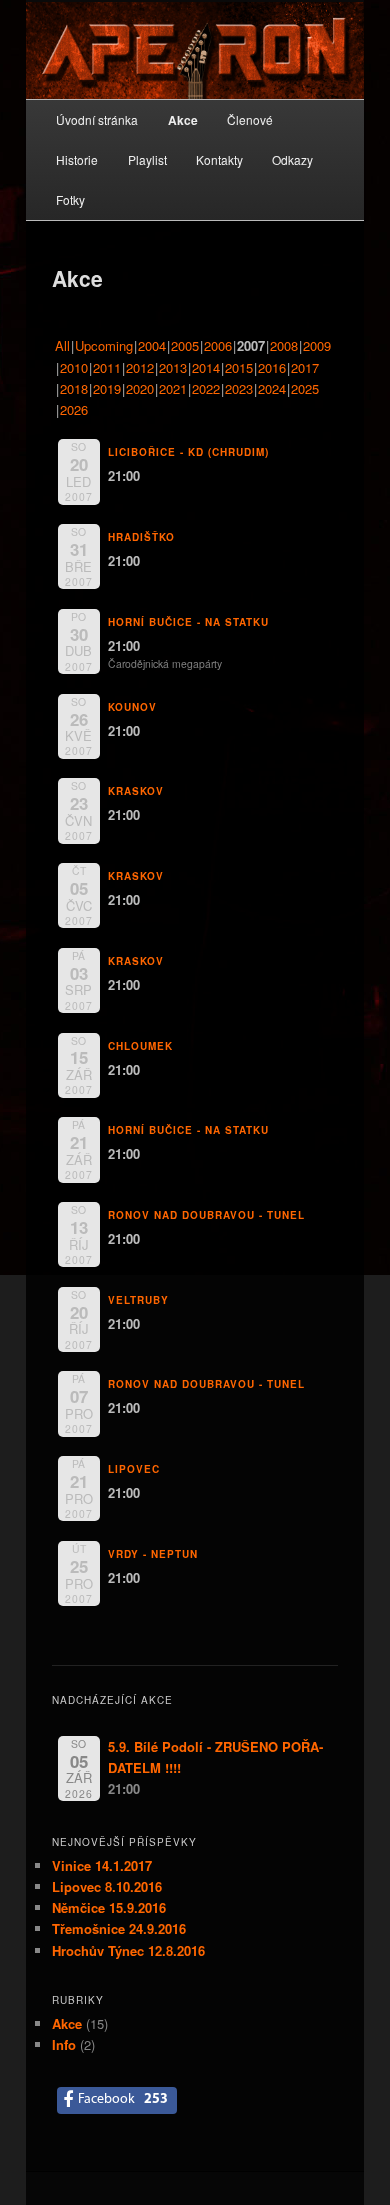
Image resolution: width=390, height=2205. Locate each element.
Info (64, 2044)
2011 (107, 367)
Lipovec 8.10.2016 (107, 1886)
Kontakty (219, 159)
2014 (206, 367)
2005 (185, 345)
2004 (152, 345)
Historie (77, 159)
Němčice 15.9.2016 (109, 1907)
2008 (284, 345)
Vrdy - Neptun (153, 1554)
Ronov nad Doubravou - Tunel (206, 1215)
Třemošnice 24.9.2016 (119, 1928)
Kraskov (136, 791)
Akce (183, 120)
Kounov (132, 707)
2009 (317, 345)
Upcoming (104, 345)
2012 (140, 367)
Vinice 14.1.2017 (102, 1865)
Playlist (147, 159)
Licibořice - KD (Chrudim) (188, 452)
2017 (305, 367)
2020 (140, 388)
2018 (74, 388)
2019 (107, 388)
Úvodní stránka (97, 119)
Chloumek (140, 1046)
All (62, 345)
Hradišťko (141, 537)
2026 (74, 409)
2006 (218, 345)
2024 (272, 388)
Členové (250, 119)
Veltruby (138, 1300)
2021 (173, 388)
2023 (239, 388)
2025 (305, 388)
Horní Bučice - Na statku (188, 622)
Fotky (70, 199)
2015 (239, 367)
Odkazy (292, 159)
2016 (272, 367)
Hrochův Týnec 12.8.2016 (128, 1950)
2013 (173, 367)
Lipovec (134, 1469)
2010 (74, 367)
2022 (206, 388)
